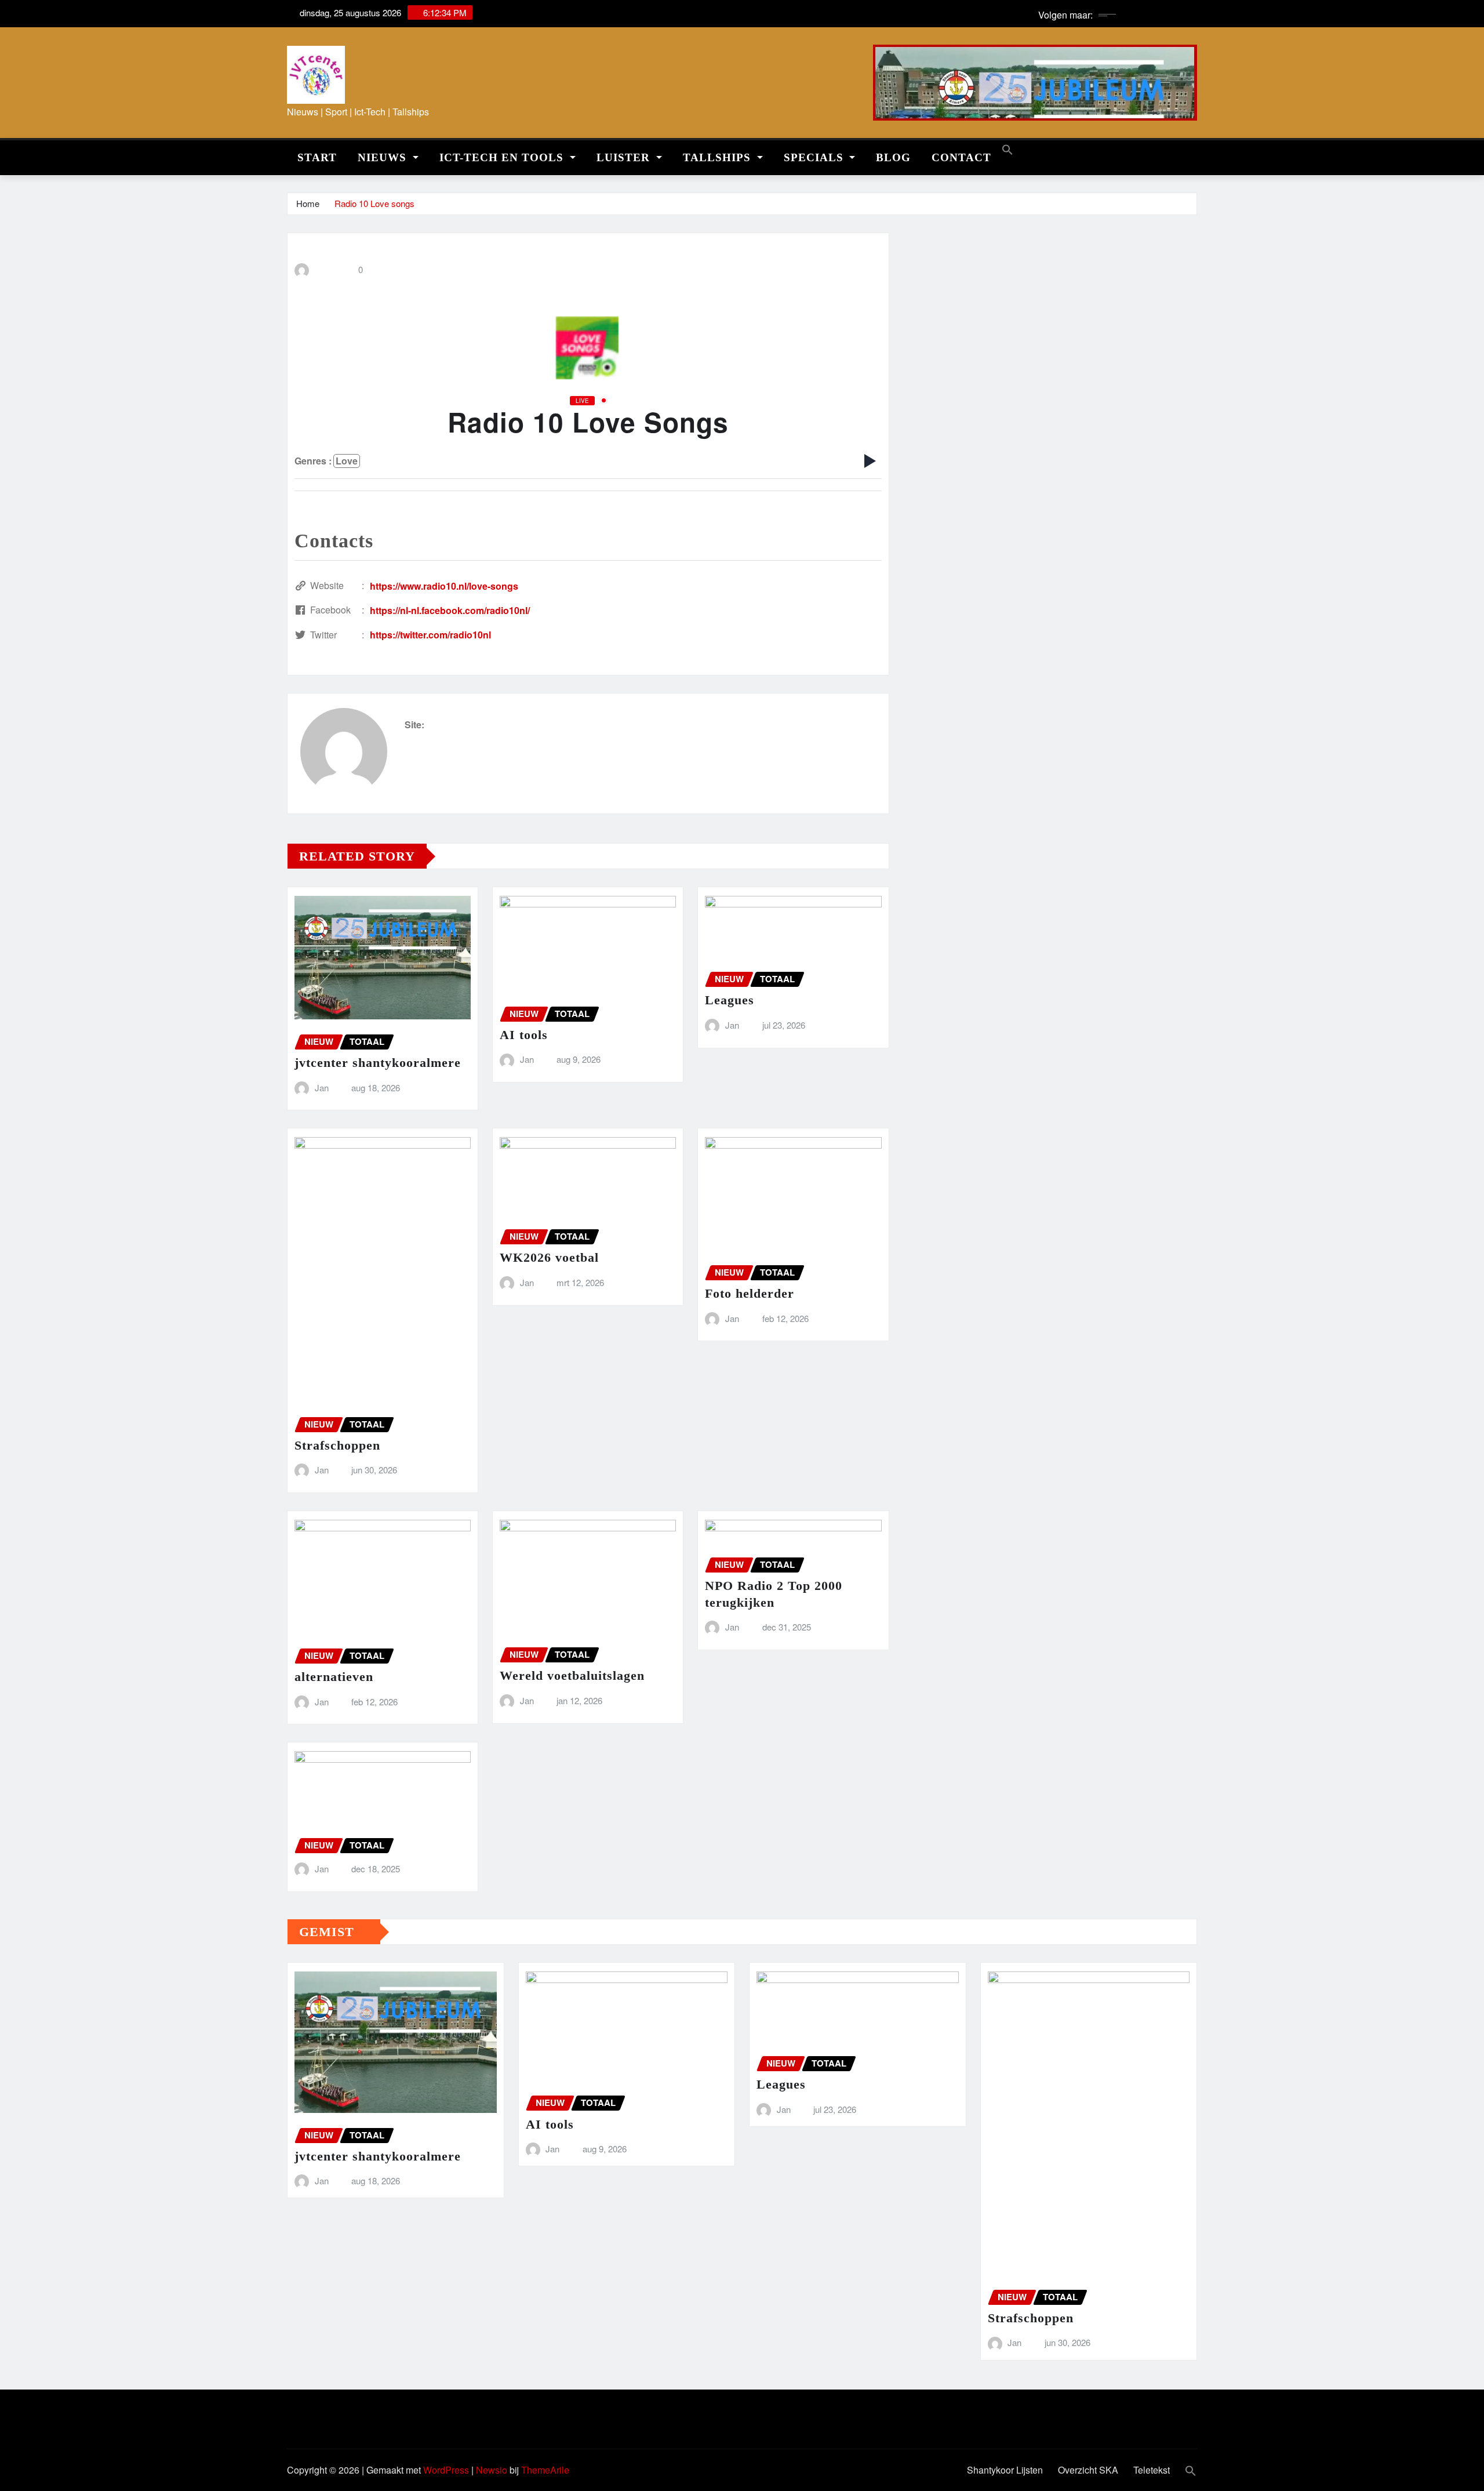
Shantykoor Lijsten (1005, 2470)
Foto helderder (750, 1293)
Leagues (730, 1000)
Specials (815, 157)
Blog (893, 157)
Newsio (492, 2470)
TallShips (719, 157)
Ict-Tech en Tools (503, 157)
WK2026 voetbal (549, 1257)
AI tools (524, 1035)
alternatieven (334, 1677)
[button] (1007, 148)
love (347, 461)
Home (308, 203)
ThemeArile (545, 2470)
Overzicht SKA (1088, 2470)
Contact (961, 157)
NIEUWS (384, 157)
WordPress (446, 2470)
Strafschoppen (337, 1445)
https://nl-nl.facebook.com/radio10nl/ (450, 610)
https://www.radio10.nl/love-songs (444, 586)
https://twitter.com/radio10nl (430, 635)
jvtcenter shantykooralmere (378, 1063)
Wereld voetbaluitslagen (572, 1675)
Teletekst (1152, 2470)
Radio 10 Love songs (374, 203)
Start (317, 157)
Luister (625, 157)
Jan (322, 1087)
